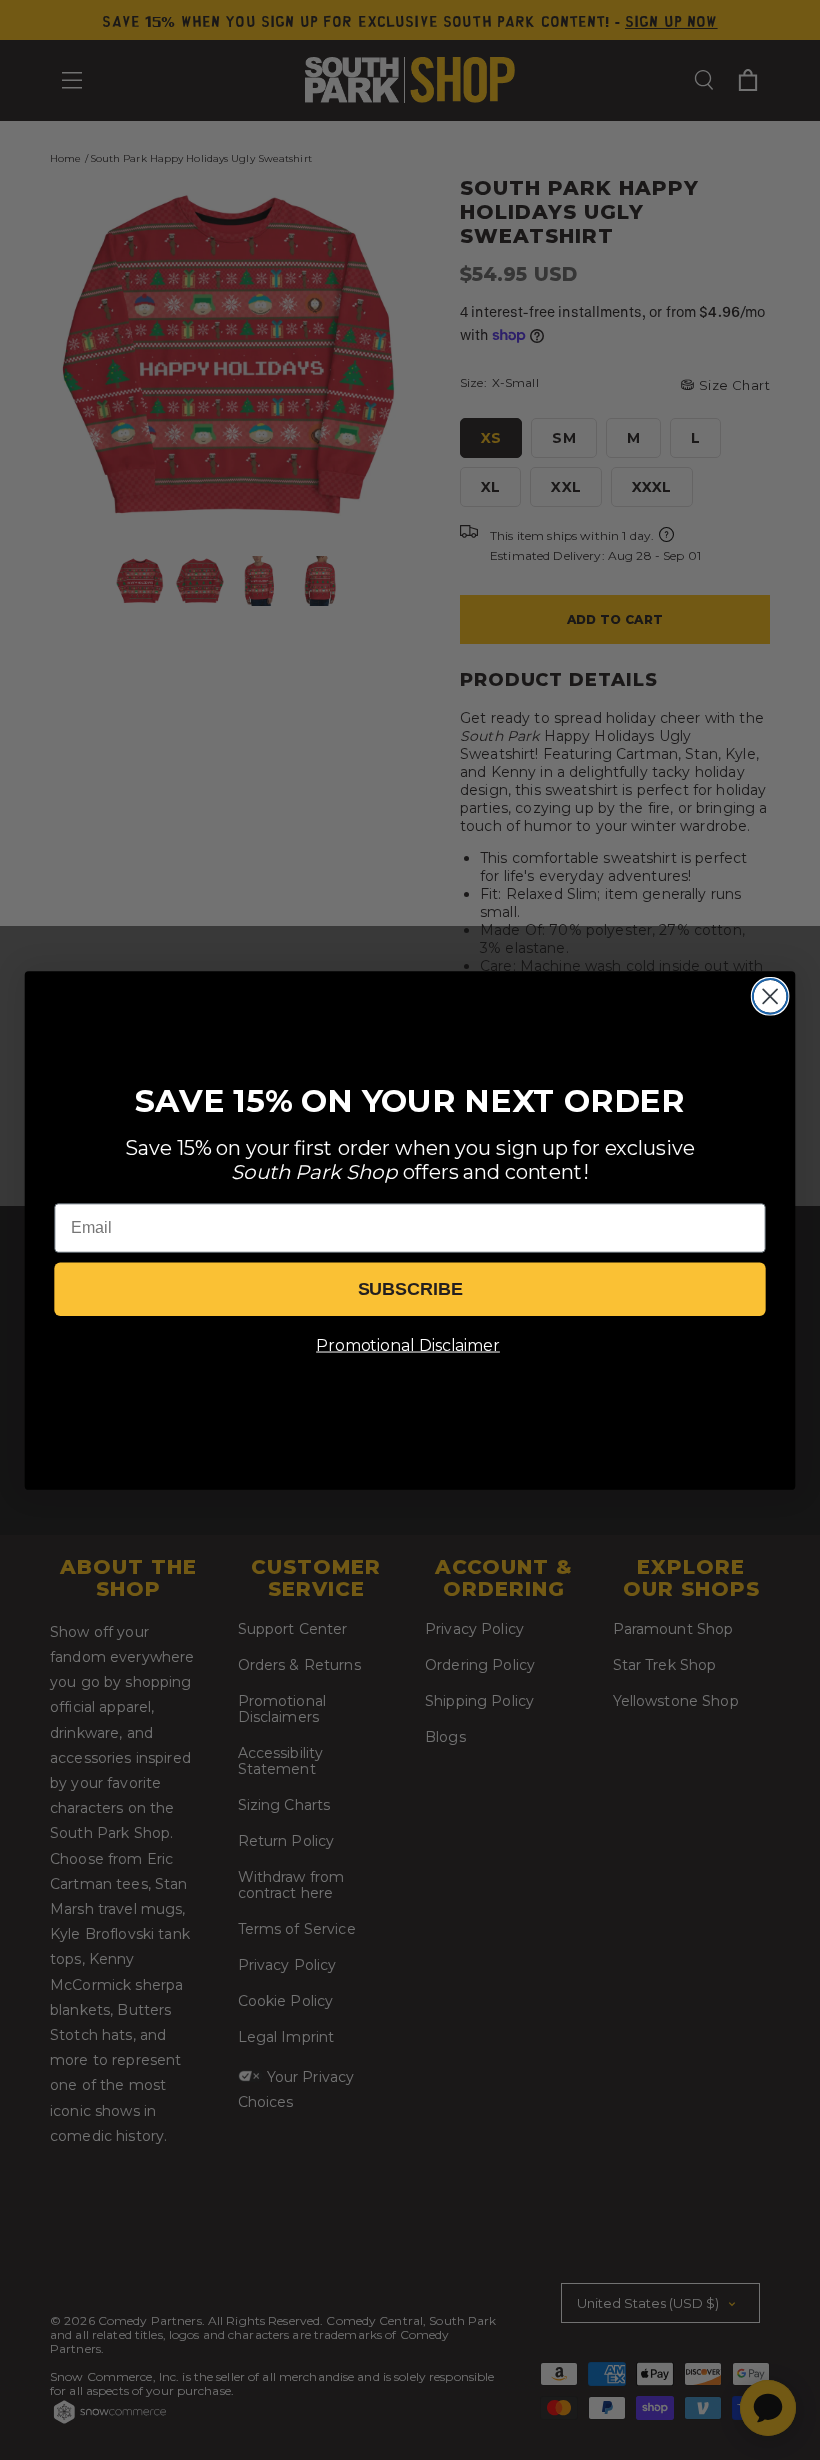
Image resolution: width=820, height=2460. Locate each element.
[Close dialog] (770, 996)
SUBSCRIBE (410, 1289)
